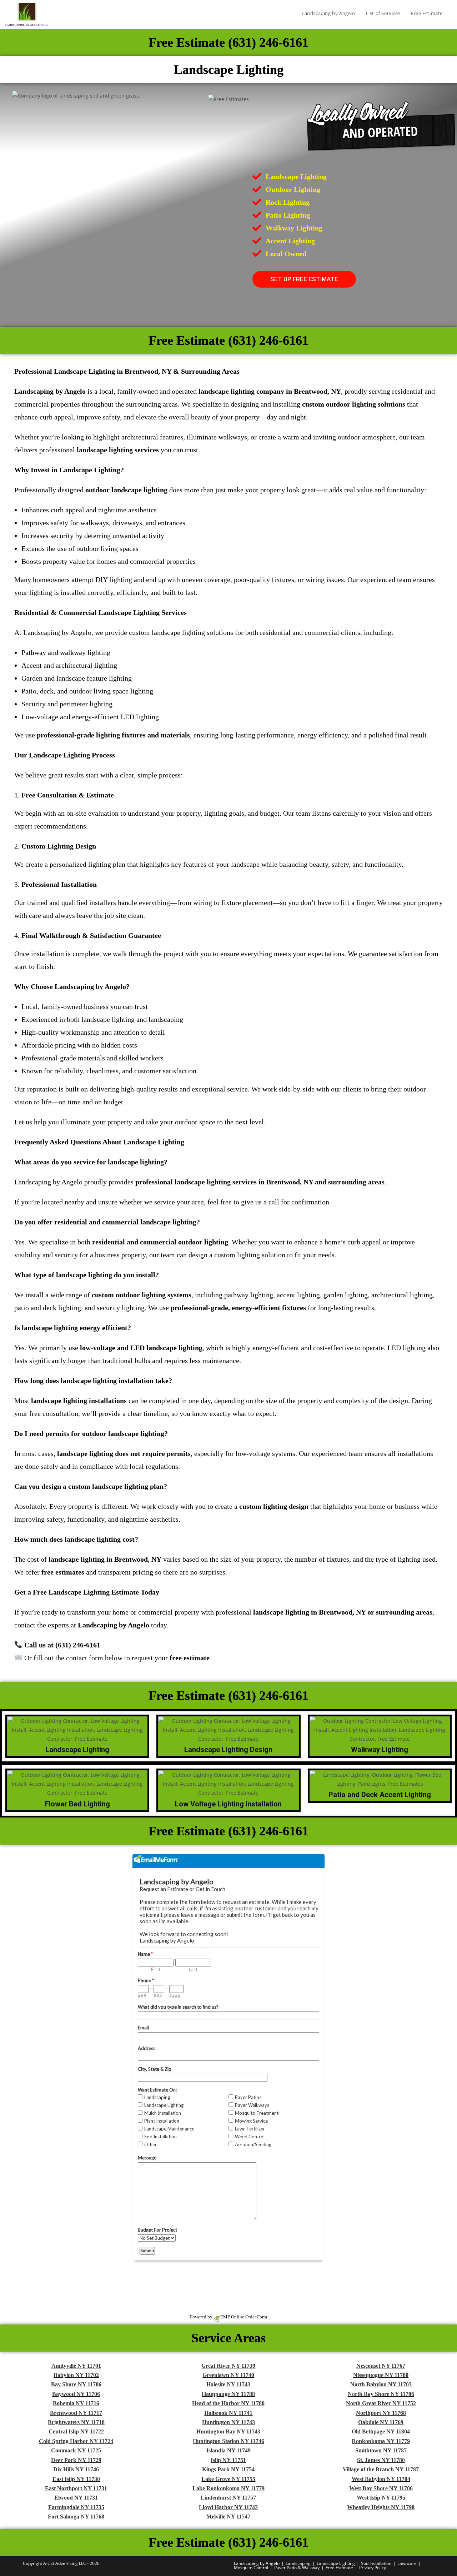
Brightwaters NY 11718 (76, 2422)
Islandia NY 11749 (228, 2450)
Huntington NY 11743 (228, 2422)
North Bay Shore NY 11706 (381, 2394)
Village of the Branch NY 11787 (381, 2469)
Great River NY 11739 (228, 2366)
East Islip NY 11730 (76, 2479)
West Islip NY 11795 (381, 2498)
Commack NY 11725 (76, 2450)
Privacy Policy (373, 2568)
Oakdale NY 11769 (381, 2422)
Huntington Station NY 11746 (228, 2441)
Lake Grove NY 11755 (228, 2479)
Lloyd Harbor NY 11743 (228, 2507)
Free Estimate (339, 2568)
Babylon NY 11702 (76, 2375)
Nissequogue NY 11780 (381, 2375)
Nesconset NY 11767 (381, 2366)
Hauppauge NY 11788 (228, 2394)
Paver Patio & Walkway (297, 2568)
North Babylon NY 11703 (381, 2384)
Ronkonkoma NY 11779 (381, 2441)
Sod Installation (376, 2563)
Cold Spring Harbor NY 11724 (76, 2441)
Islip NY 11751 (228, 2460)
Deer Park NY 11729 (76, 2460)
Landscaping (298, 2563)
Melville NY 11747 (228, 2517)
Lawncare (407, 2563)
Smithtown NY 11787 (381, 2450)
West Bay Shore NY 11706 (381, 2488)
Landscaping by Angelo (257, 2563)
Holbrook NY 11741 (228, 2413)
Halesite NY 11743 (228, 2384)
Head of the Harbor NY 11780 (228, 2403)
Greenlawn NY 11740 (228, 2375)
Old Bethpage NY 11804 (381, 2431)
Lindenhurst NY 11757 (228, 2498)
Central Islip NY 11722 (76, 2431)
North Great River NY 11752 (381, 2403)
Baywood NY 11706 (76, 2394)
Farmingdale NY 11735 (76, 2507)
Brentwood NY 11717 (76, 2413)
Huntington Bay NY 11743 (228, 2431)
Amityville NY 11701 (76, 2366)
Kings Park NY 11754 (228, 2469)
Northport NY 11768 (381, 2413)
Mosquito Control (251, 2568)
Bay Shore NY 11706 (76, 2384)
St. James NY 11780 (381, 2460)
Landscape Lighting (336, 2563)
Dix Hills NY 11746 (76, 2469)
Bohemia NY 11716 (76, 2403)
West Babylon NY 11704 (381, 2479)
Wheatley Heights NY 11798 (381, 2507)
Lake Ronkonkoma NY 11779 (228, 2488)
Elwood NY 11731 (76, 2498)
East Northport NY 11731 (76, 2488)
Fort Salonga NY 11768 (76, 2517)
